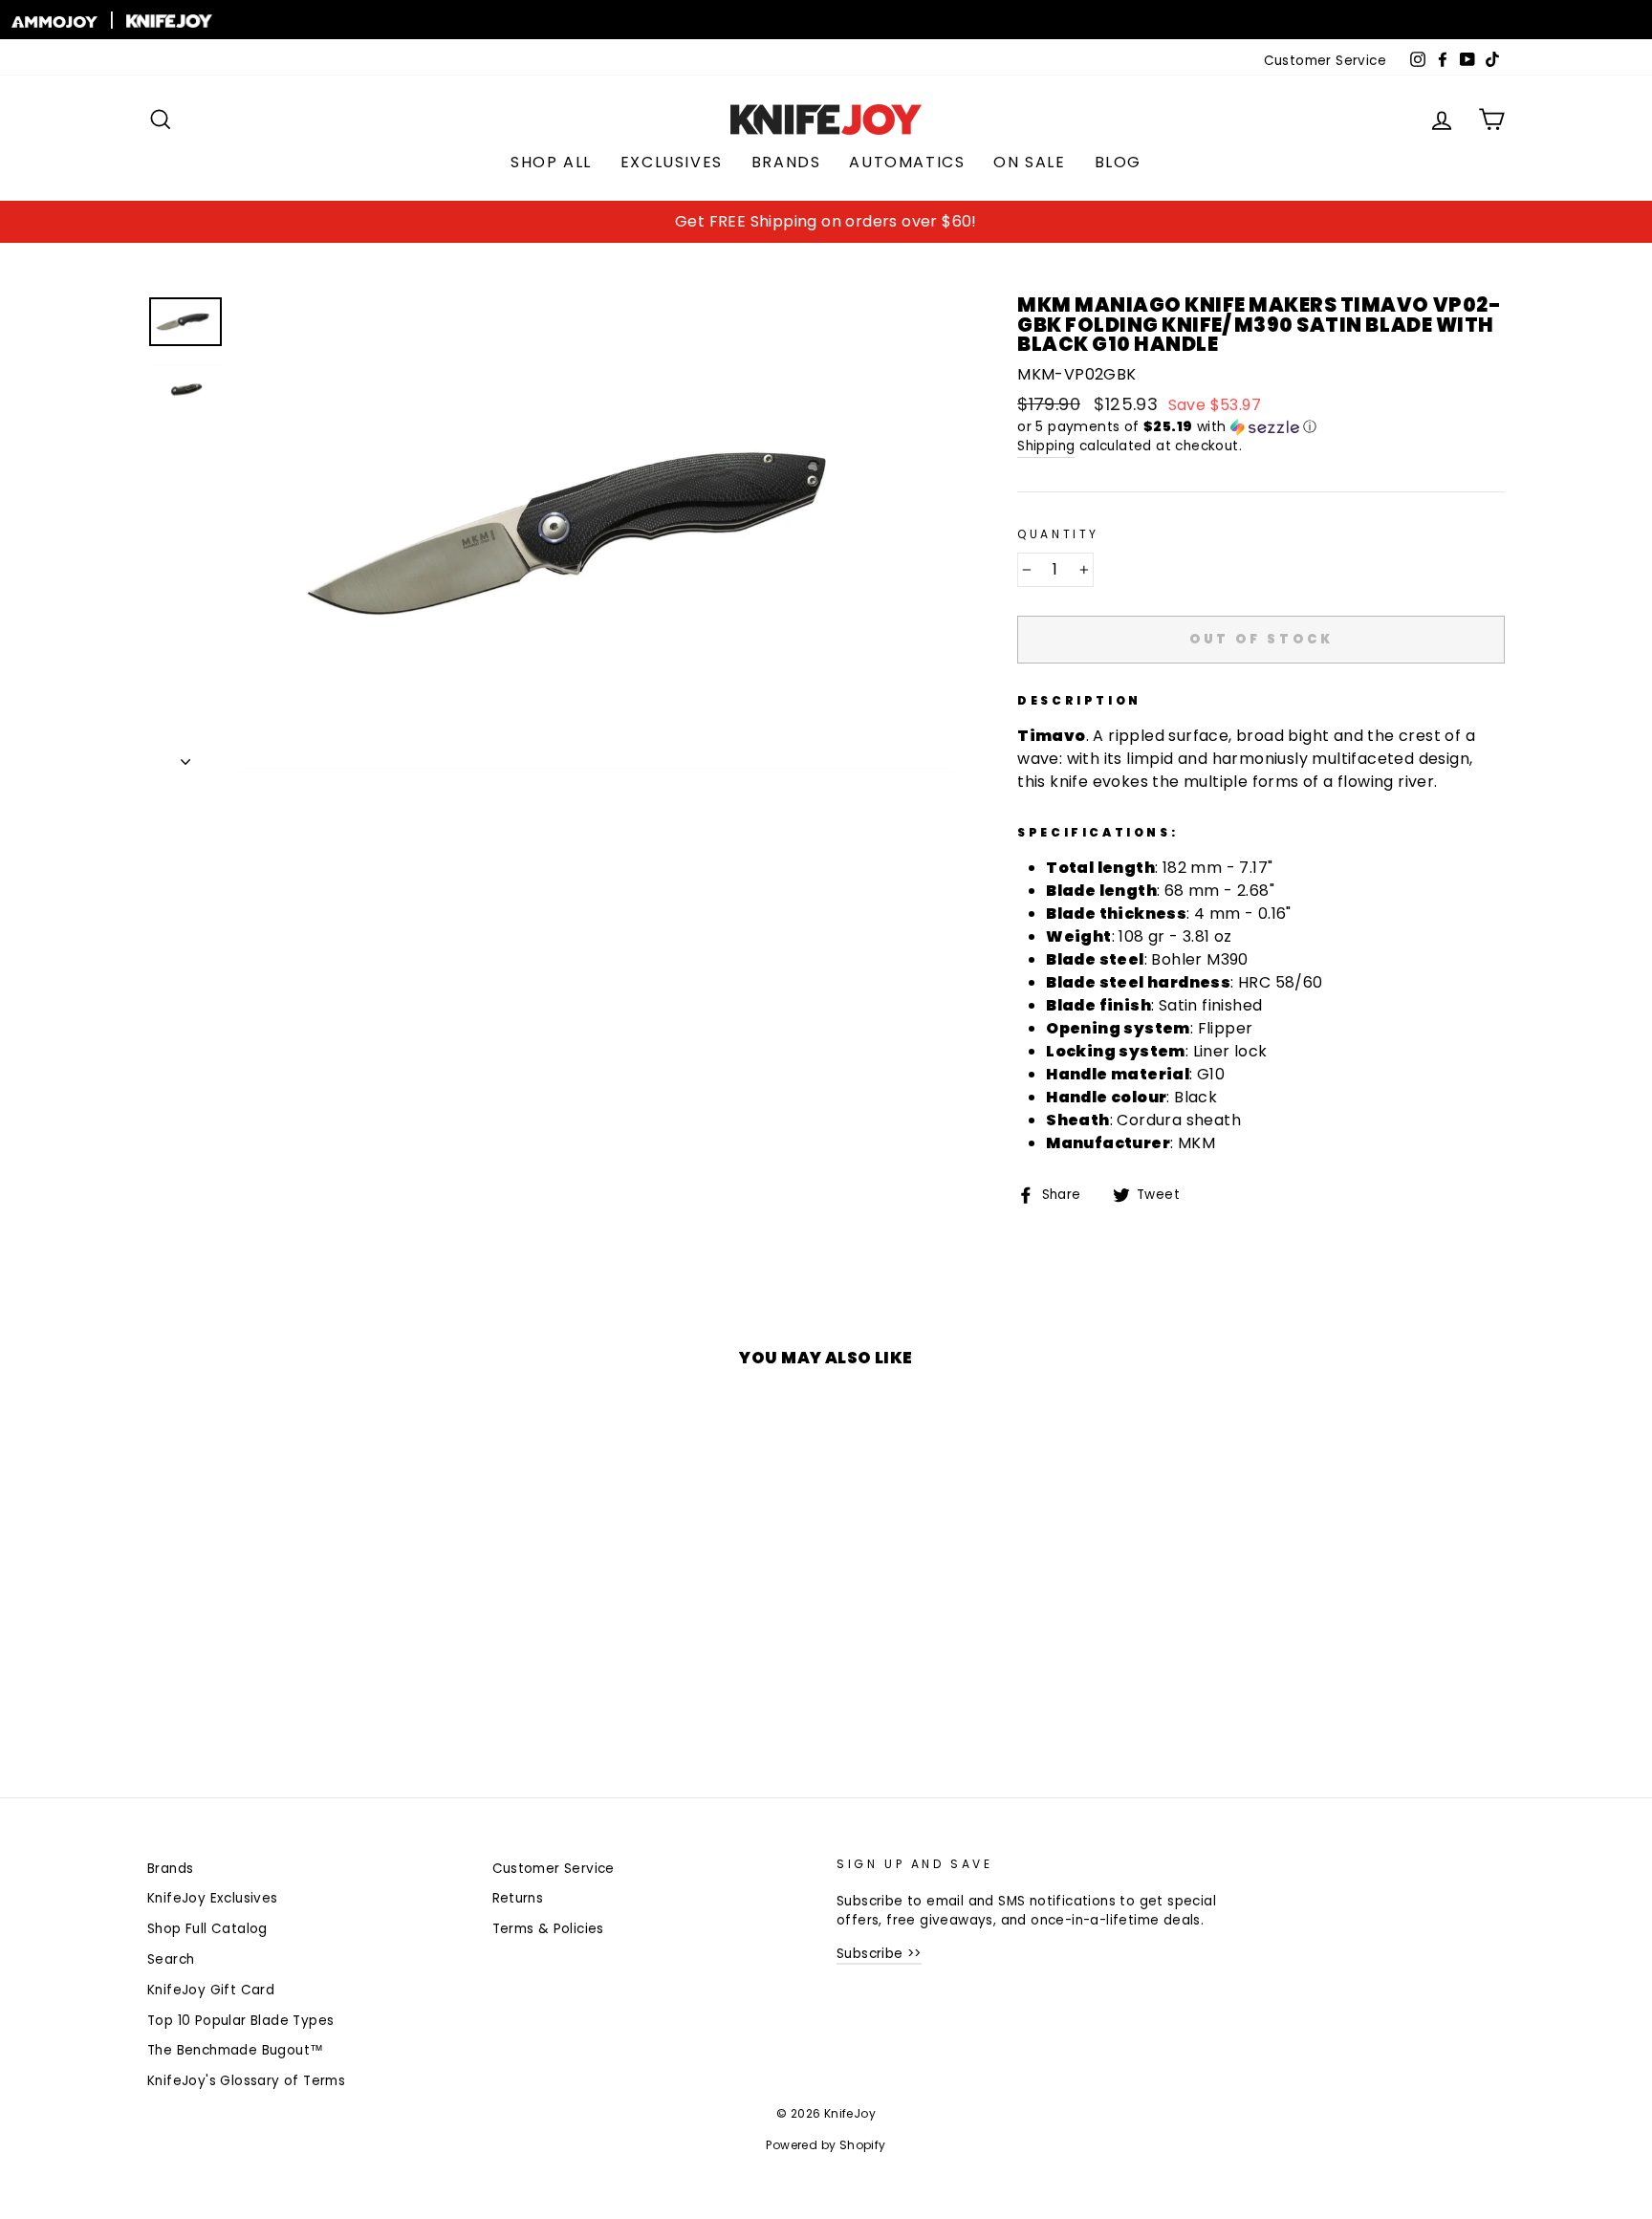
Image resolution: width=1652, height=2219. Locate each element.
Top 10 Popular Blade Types (240, 2021)
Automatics (907, 162)
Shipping (1046, 446)
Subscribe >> (879, 1954)
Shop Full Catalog (207, 1929)
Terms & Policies (548, 1929)
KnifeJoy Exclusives (213, 1898)
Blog (1118, 162)
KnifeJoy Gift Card (211, 1990)
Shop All (551, 162)
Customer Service (1325, 61)
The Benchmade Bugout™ (235, 2050)
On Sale (1029, 162)
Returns (518, 1898)
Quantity (1058, 534)
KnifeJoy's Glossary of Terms (246, 2081)
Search (171, 1959)
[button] (1261, 427)
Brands (786, 162)
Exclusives (672, 162)
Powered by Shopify (826, 2145)
